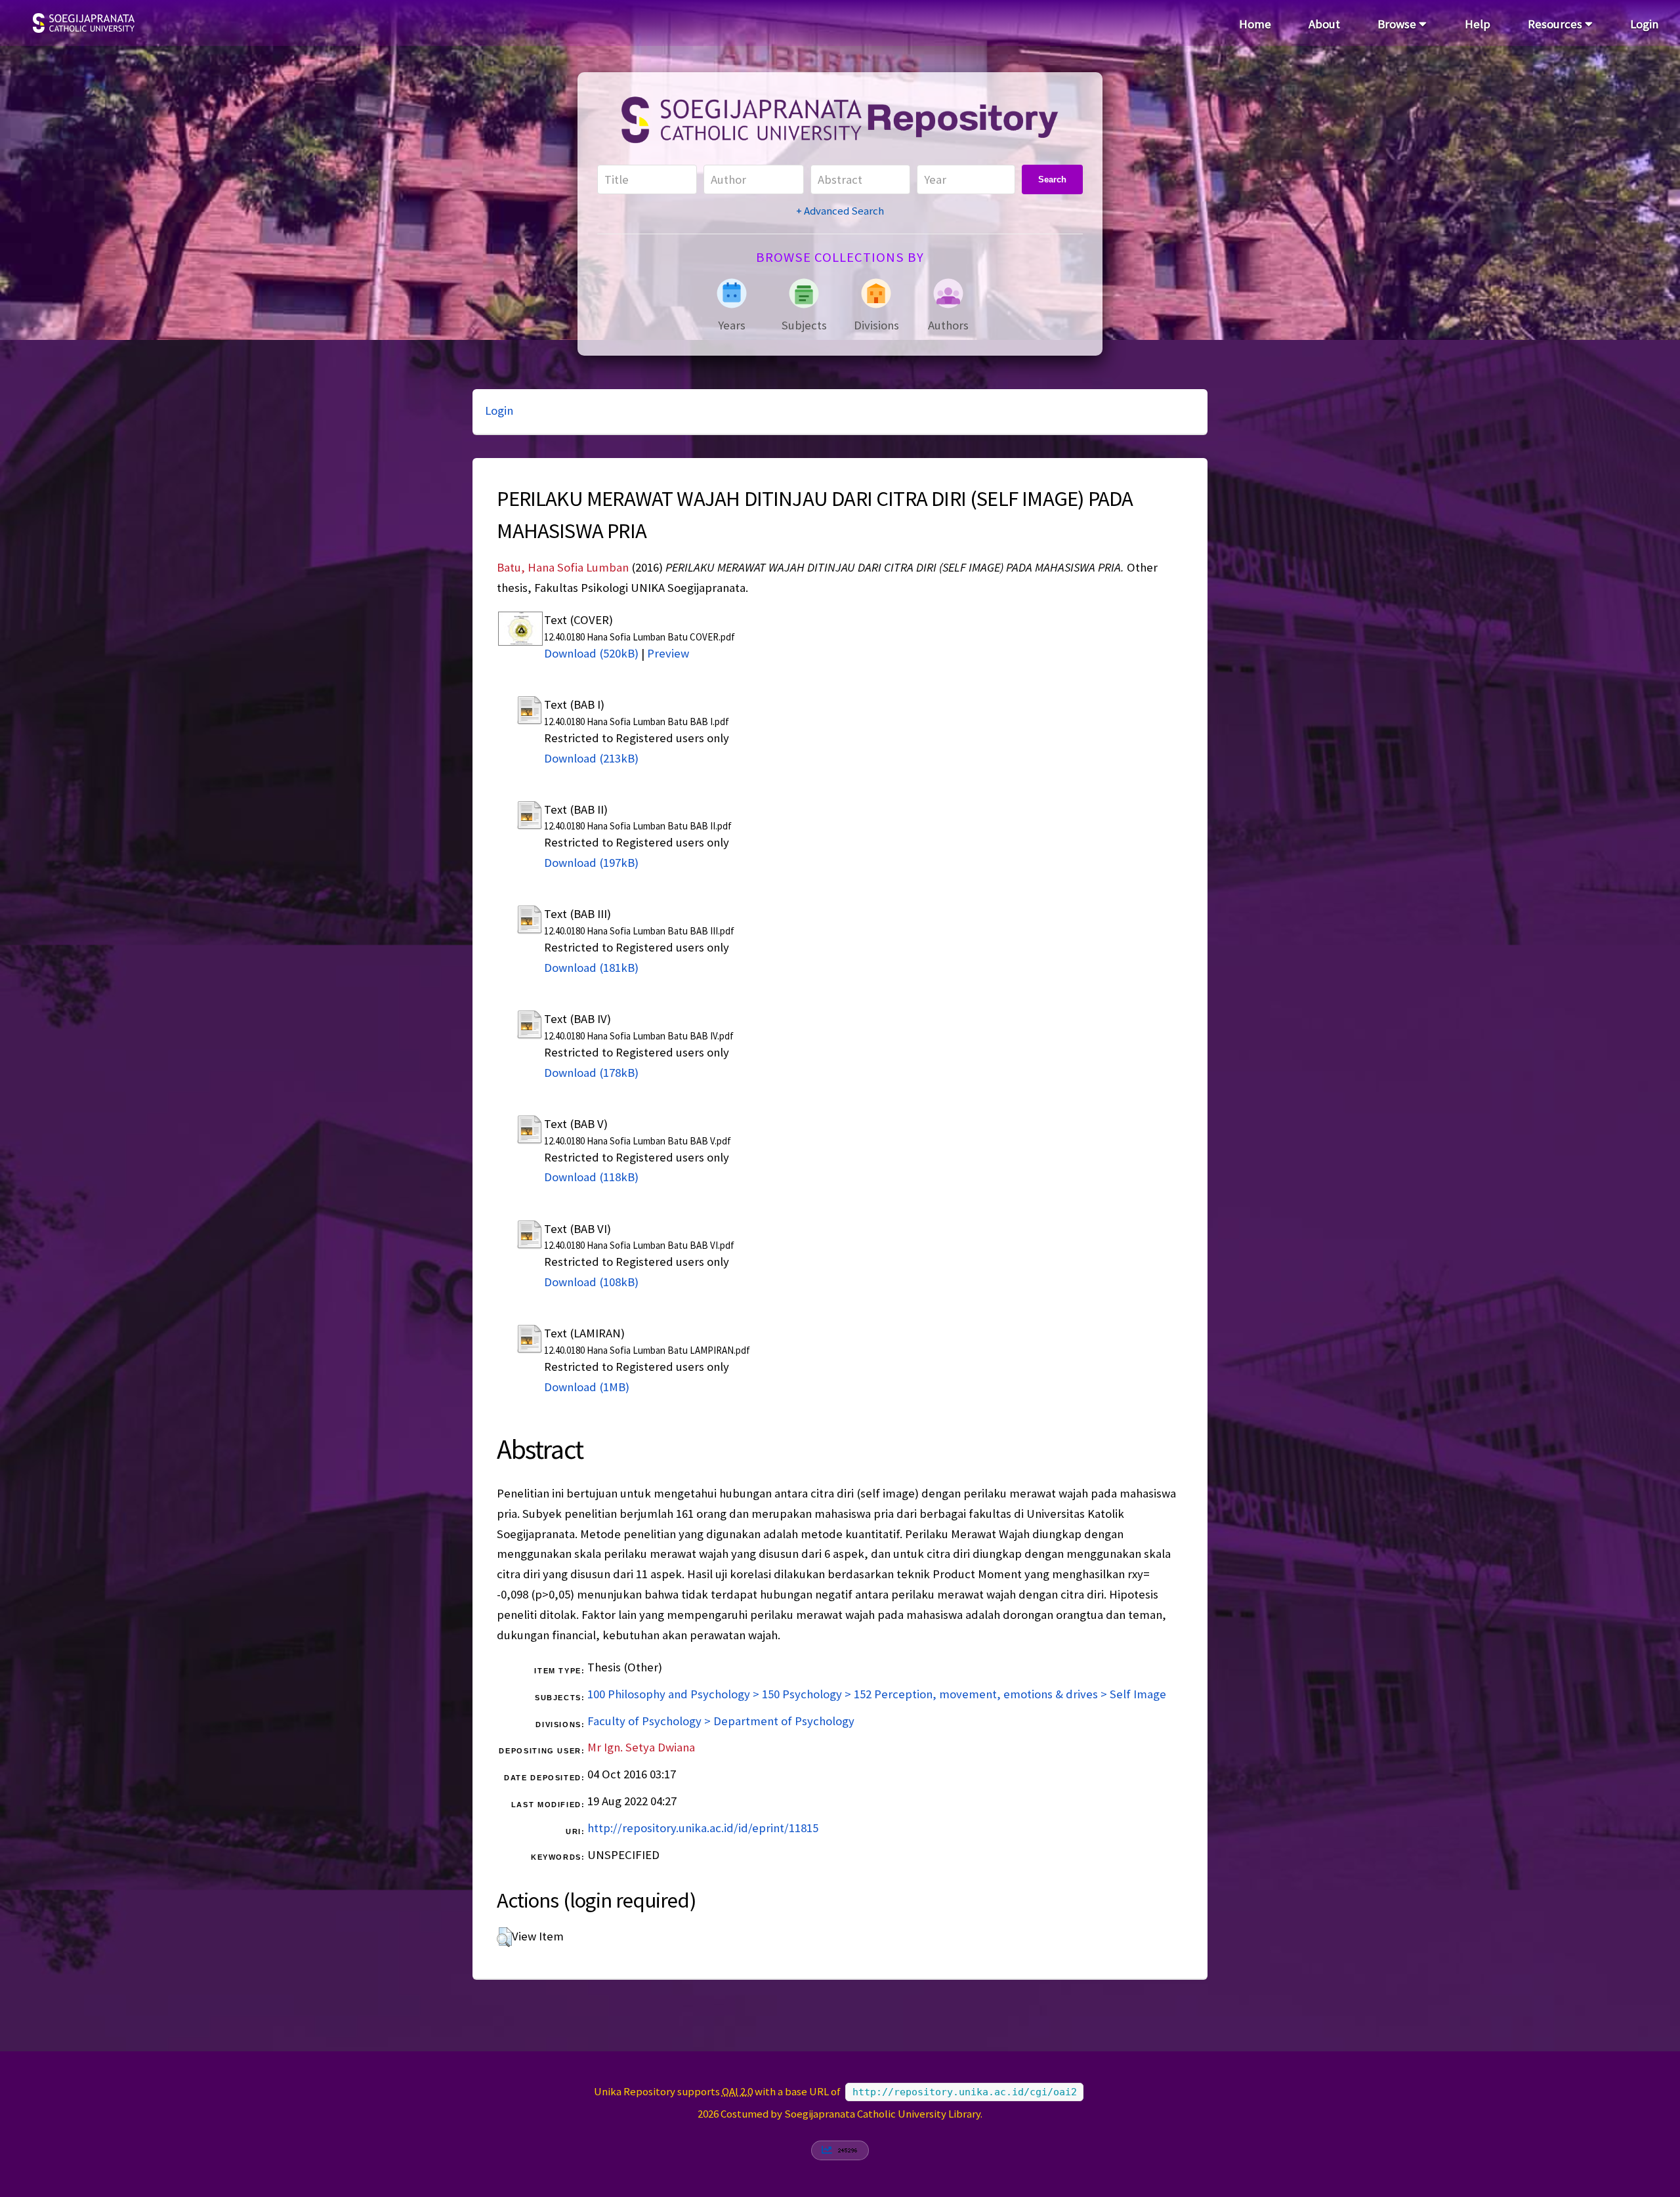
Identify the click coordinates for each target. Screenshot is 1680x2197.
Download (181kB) (591, 968)
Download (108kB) (591, 1282)
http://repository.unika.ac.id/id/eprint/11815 (703, 1828)
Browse (1398, 24)
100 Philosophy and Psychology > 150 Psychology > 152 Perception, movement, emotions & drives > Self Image (877, 1694)
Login (1644, 24)
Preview (668, 653)
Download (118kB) (591, 1177)
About (1324, 24)
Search (1052, 179)
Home (1255, 24)
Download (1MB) (587, 1387)
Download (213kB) (591, 758)
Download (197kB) (591, 863)
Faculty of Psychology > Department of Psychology (721, 1721)
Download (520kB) (591, 653)
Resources (1556, 24)
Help (1478, 24)
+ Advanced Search (840, 211)
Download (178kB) (591, 1073)
